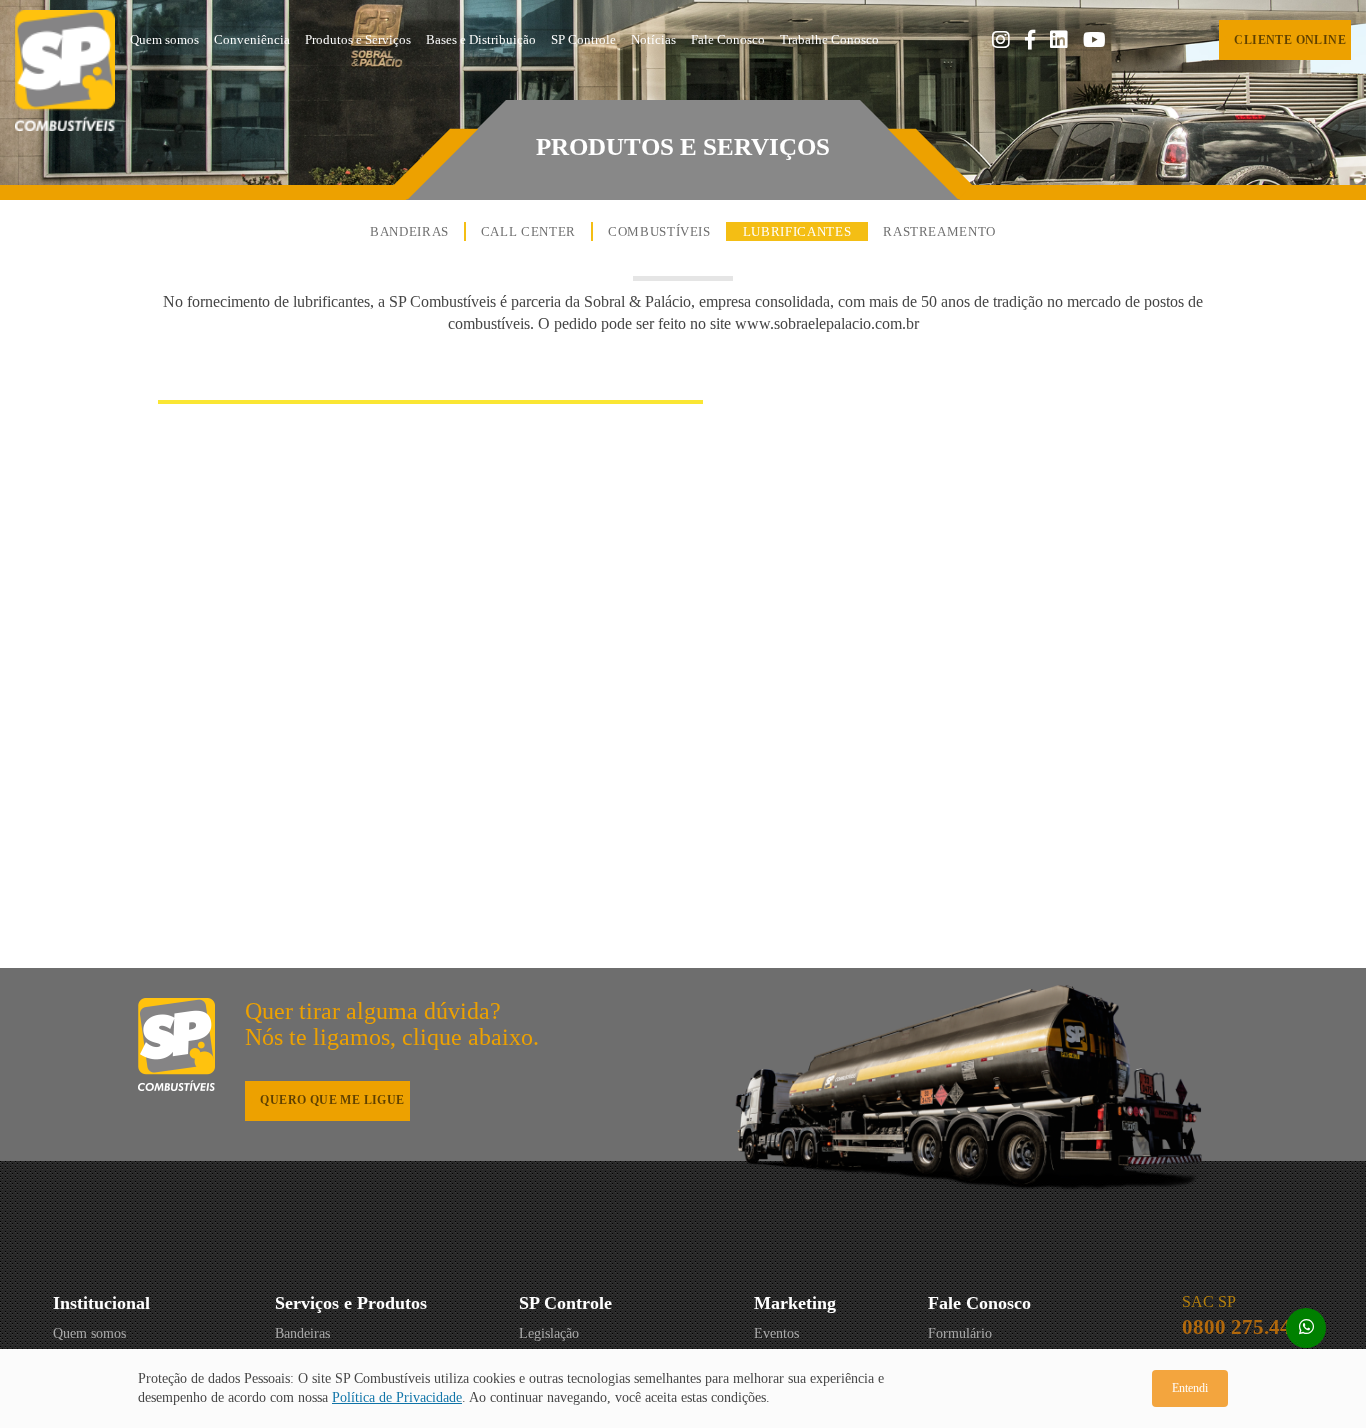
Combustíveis (659, 231)
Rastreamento (939, 231)
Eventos (776, 1333)
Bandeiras (409, 231)
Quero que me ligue (332, 1100)
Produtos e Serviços (358, 39)
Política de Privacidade (397, 1397)
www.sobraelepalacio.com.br (827, 323)
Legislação (549, 1333)
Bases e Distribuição (481, 39)
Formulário (960, 1333)
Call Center (528, 231)
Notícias (653, 39)
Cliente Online (1290, 40)
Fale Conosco (728, 39)
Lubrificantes (797, 231)
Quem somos (164, 39)
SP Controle (583, 39)
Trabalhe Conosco (829, 39)
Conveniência (252, 39)
